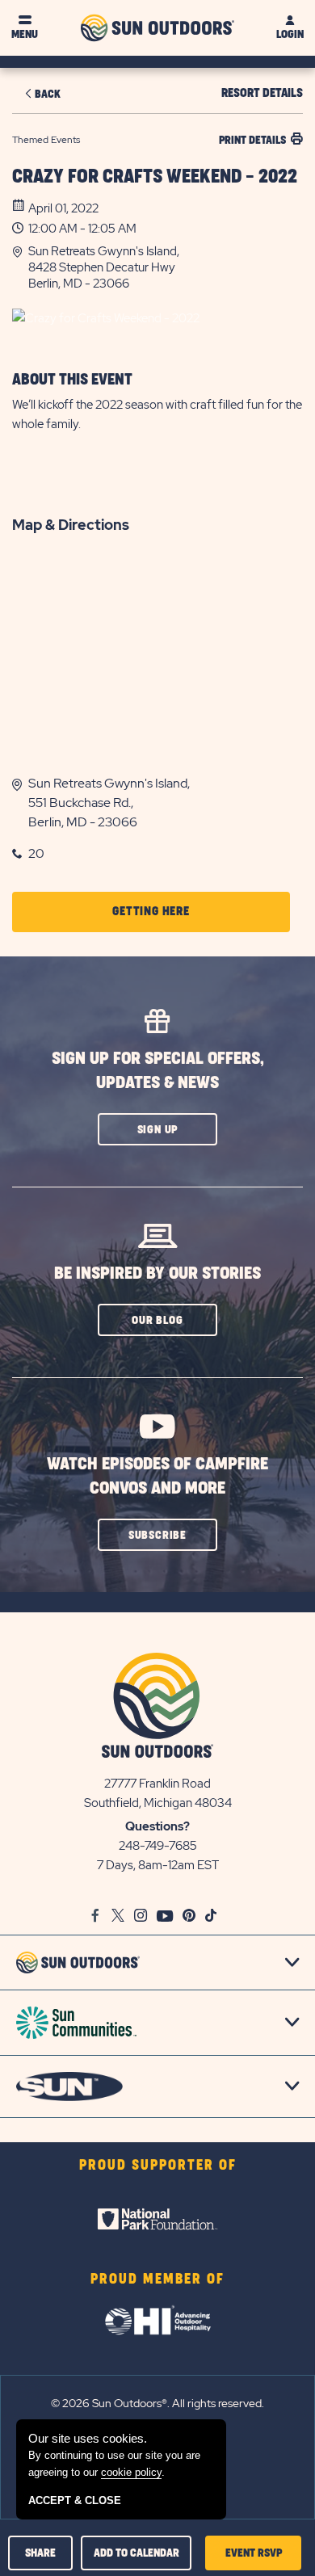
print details (252, 140)
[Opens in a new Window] (157, 2219)
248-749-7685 (158, 1846)
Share (40, 2553)
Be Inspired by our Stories (157, 1273)
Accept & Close (75, 2500)
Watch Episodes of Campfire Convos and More (157, 1476)
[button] (166, 267)
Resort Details (262, 93)
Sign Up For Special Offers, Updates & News (158, 1071)
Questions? (157, 1826)
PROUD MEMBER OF (157, 2280)
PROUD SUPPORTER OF (158, 2166)
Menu (25, 34)
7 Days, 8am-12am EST (158, 1865)
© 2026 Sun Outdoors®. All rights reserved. (157, 2403)
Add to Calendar (136, 2553)
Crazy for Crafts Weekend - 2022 (155, 177)
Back (48, 94)
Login (290, 34)
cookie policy (131, 2472)
